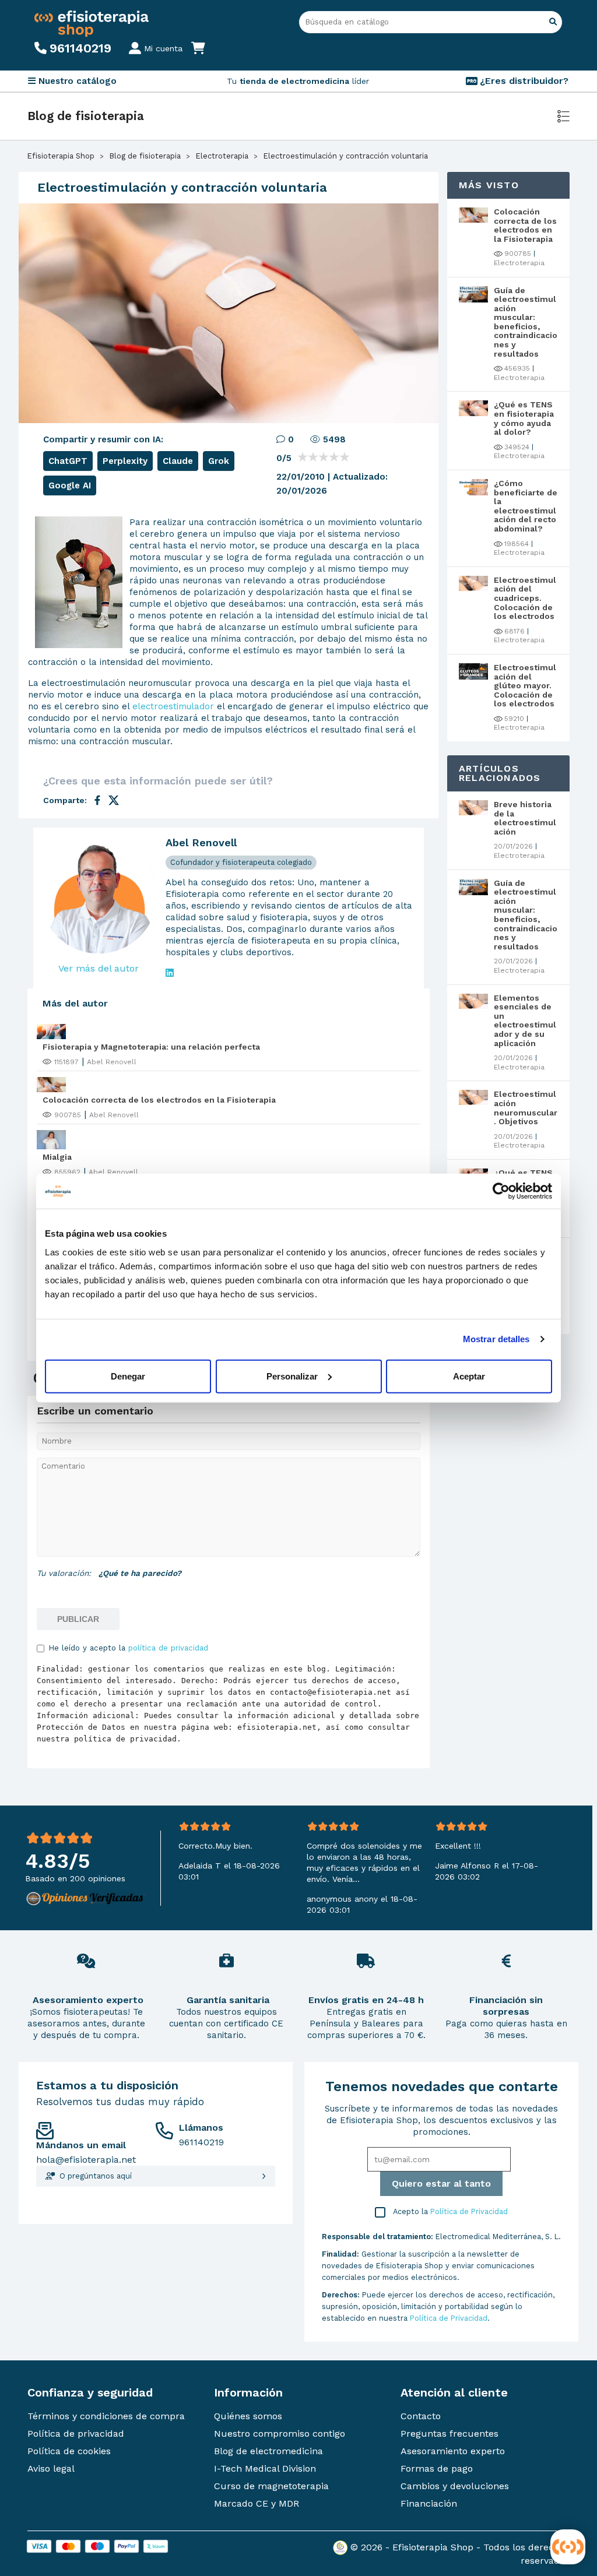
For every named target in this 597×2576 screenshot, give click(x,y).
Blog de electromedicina (268, 2451)
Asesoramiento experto (453, 2451)
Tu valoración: (64, 1573)
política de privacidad (168, 1648)
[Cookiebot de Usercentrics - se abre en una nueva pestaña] (501, 1191)
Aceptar (469, 1376)
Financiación (429, 2503)
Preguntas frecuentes (449, 2434)
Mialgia (57, 1157)
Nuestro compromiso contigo (280, 2434)
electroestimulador (173, 706)
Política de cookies (69, 2451)
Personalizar (292, 1376)
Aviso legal (51, 2468)
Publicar (78, 1619)
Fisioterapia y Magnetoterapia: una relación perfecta (151, 1047)
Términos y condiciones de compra (106, 2416)
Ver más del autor (99, 968)
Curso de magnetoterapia (271, 2486)
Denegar (128, 1376)
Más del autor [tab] (75, 1003)
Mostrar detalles (496, 1339)
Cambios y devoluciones (455, 2486)
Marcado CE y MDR (257, 2503)
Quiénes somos (248, 2416)
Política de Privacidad (469, 2211)
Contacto (421, 2416)
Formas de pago (437, 2468)
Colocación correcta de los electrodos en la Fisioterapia (159, 1100)
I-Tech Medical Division (265, 2468)
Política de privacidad (76, 2434)
